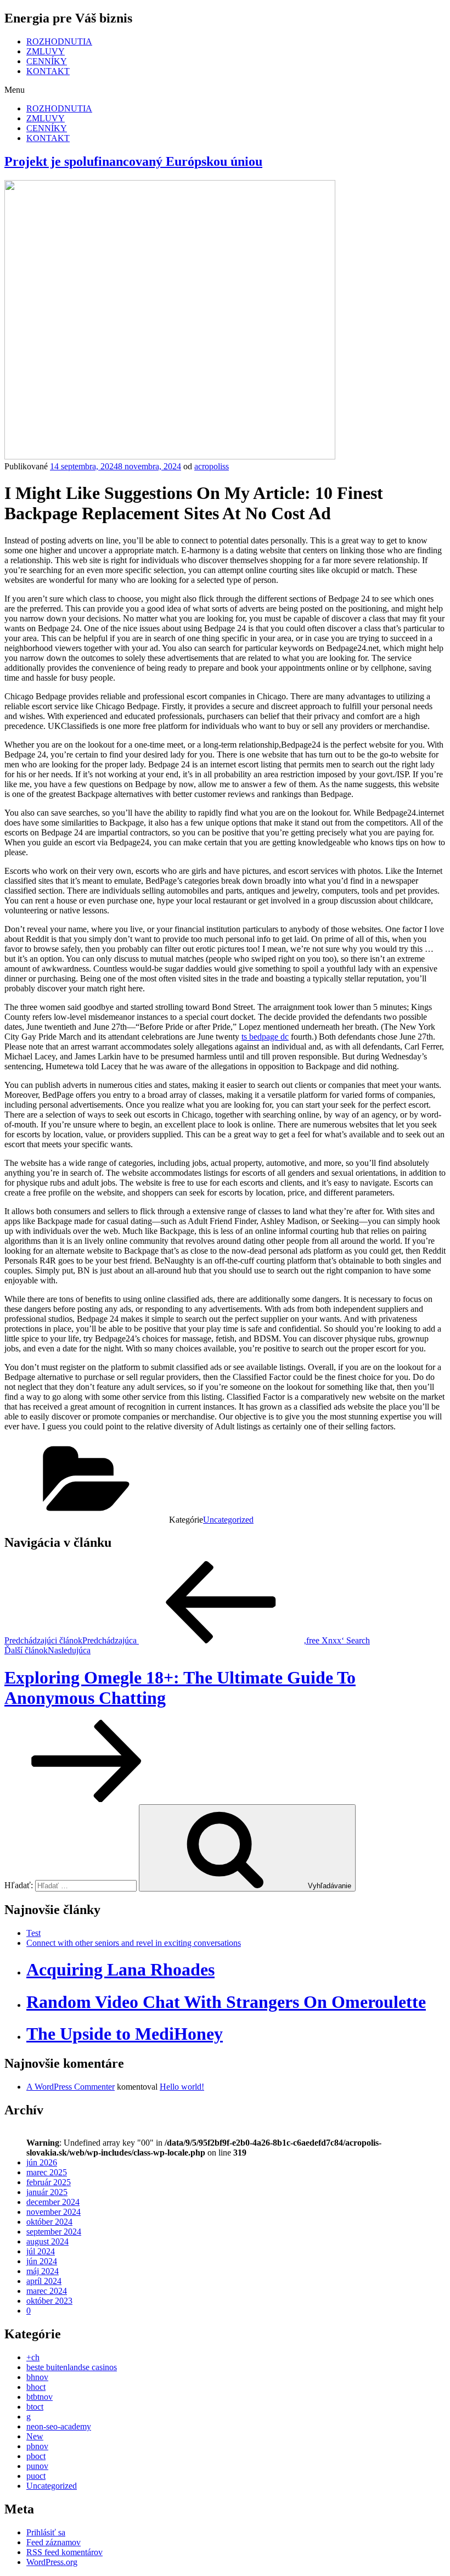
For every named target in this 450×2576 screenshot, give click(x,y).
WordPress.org (52, 2562)
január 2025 (47, 2192)
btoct (35, 2407)
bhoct (36, 2387)
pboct (36, 2456)
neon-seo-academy (59, 2426)
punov (37, 2466)
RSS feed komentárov (64, 2552)
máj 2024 (43, 2271)
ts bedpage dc (265, 1037)
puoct (36, 2476)
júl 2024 (41, 2251)
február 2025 (49, 2182)
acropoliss (212, 466)
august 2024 (47, 2241)
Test (33, 1933)
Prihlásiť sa (46, 2532)
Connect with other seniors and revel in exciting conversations (134, 1943)
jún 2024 (42, 2261)
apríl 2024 (44, 2281)
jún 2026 (42, 2162)
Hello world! (182, 2087)
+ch (33, 2357)
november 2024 (54, 2212)
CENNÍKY (47, 61)
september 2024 (54, 2232)
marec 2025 (47, 2172)
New (35, 2436)
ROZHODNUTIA (59, 41)
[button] (225, 90)
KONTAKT (48, 71)
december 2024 (53, 2202)
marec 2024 (47, 2291)
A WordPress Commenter (71, 2087)
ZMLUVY (46, 51)
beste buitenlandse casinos (72, 2367)
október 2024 (49, 2222)
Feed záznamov (54, 2542)
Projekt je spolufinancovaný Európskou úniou (133, 161)
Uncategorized (228, 1520)
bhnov (37, 2377)
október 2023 (49, 2301)
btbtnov (40, 2397)
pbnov (37, 2446)
